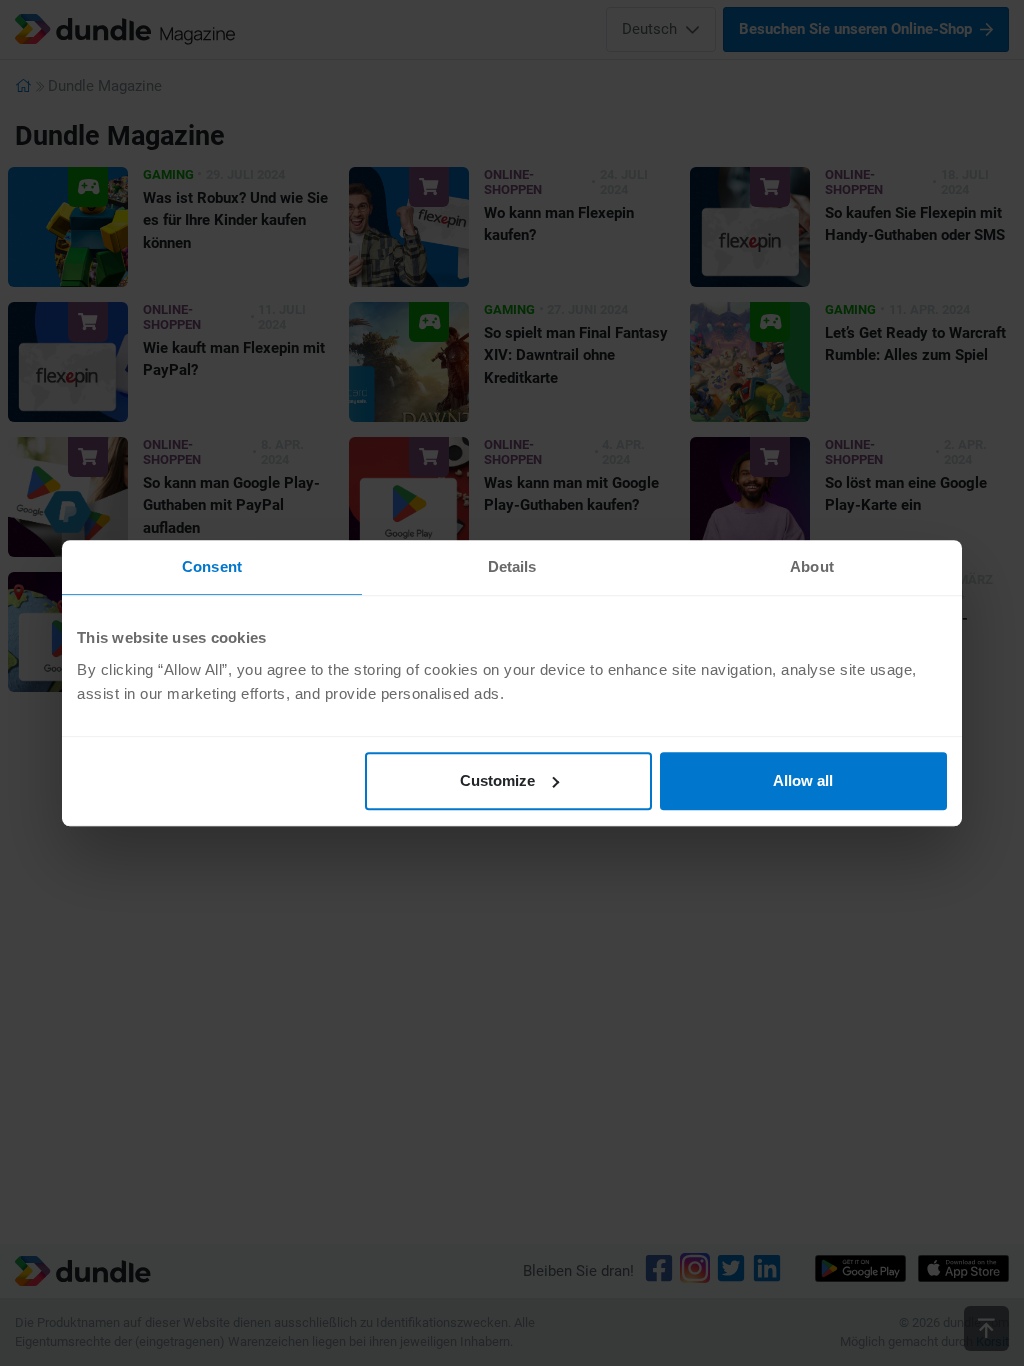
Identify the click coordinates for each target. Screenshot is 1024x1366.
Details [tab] (512, 566)
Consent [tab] (212, 566)
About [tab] (812, 566)
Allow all (803, 780)
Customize (497, 780)
